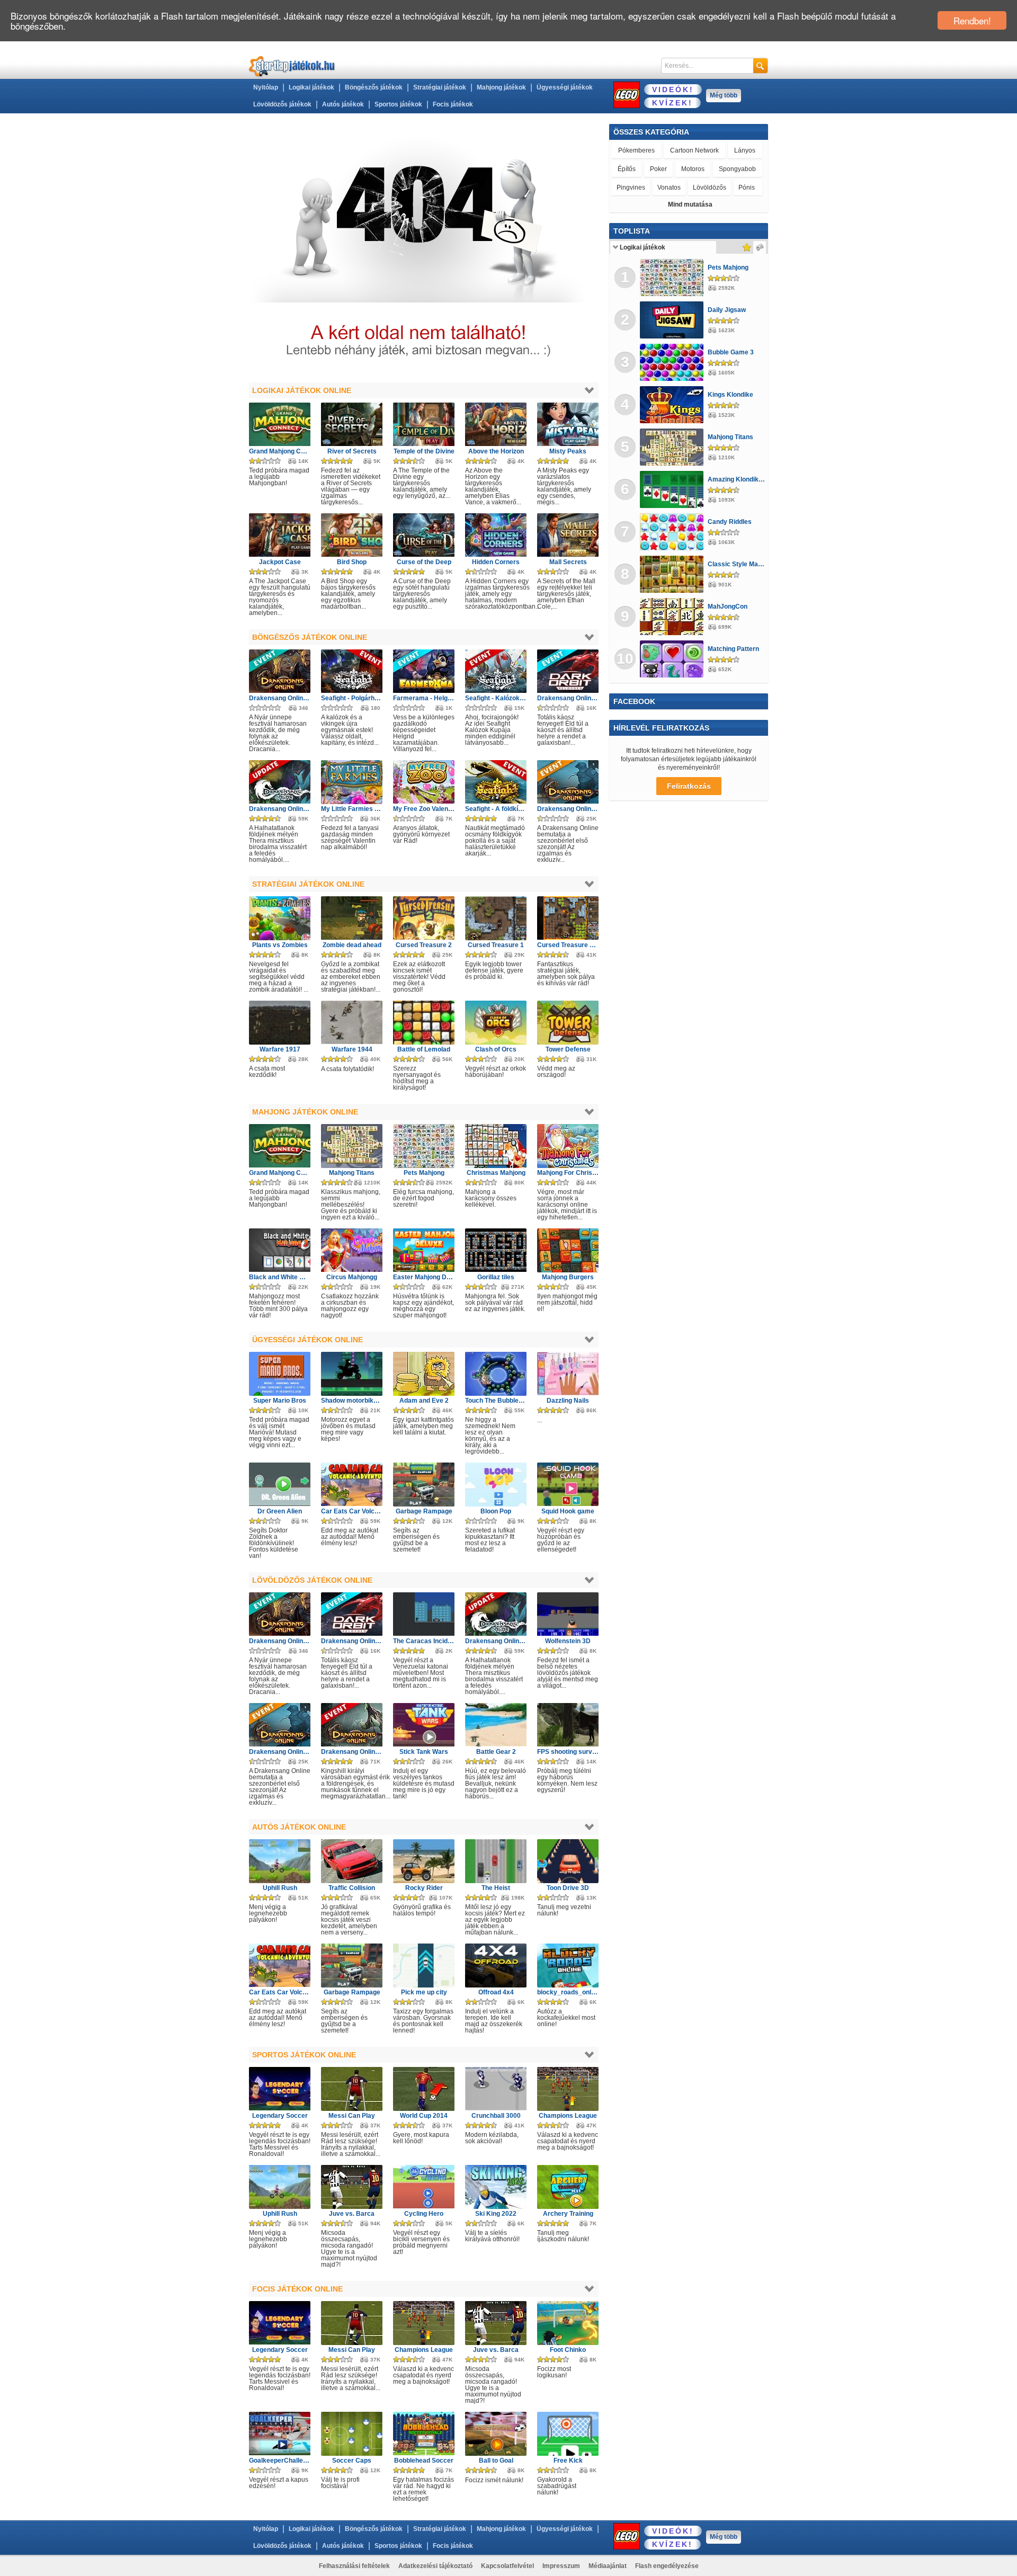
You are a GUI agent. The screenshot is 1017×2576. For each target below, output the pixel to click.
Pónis (747, 188)
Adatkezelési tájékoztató (435, 2566)
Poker (658, 169)
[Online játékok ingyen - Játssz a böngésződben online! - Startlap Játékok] (292, 66)
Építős (627, 169)
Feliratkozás (689, 786)
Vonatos (669, 188)
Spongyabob (737, 169)
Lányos (745, 150)
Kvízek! (672, 103)
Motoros (693, 169)
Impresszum (561, 2566)
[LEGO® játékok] (627, 95)
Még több (724, 95)
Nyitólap (266, 87)
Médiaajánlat (608, 2566)
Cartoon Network (694, 150)
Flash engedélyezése (667, 2566)
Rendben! (972, 20)
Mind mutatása (690, 204)
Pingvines (631, 188)
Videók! (673, 90)
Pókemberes (636, 150)
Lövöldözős (710, 188)
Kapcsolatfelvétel (507, 2566)
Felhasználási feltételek (354, 2566)
